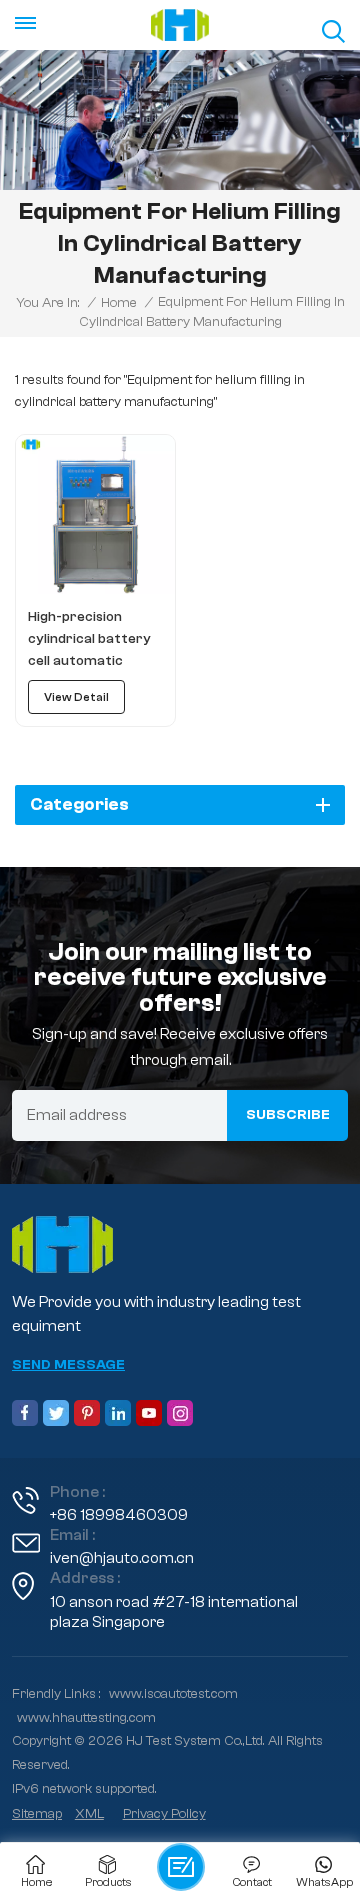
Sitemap (37, 1814)
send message (68, 1365)
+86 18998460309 (119, 1515)
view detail (76, 697)
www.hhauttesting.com (86, 1718)
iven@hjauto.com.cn (122, 1558)
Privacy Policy (164, 1814)
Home (119, 303)
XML (89, 1814)
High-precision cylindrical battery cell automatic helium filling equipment (89, 640)
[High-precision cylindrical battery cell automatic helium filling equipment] (95, 514)
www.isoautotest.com (173, 1694)
